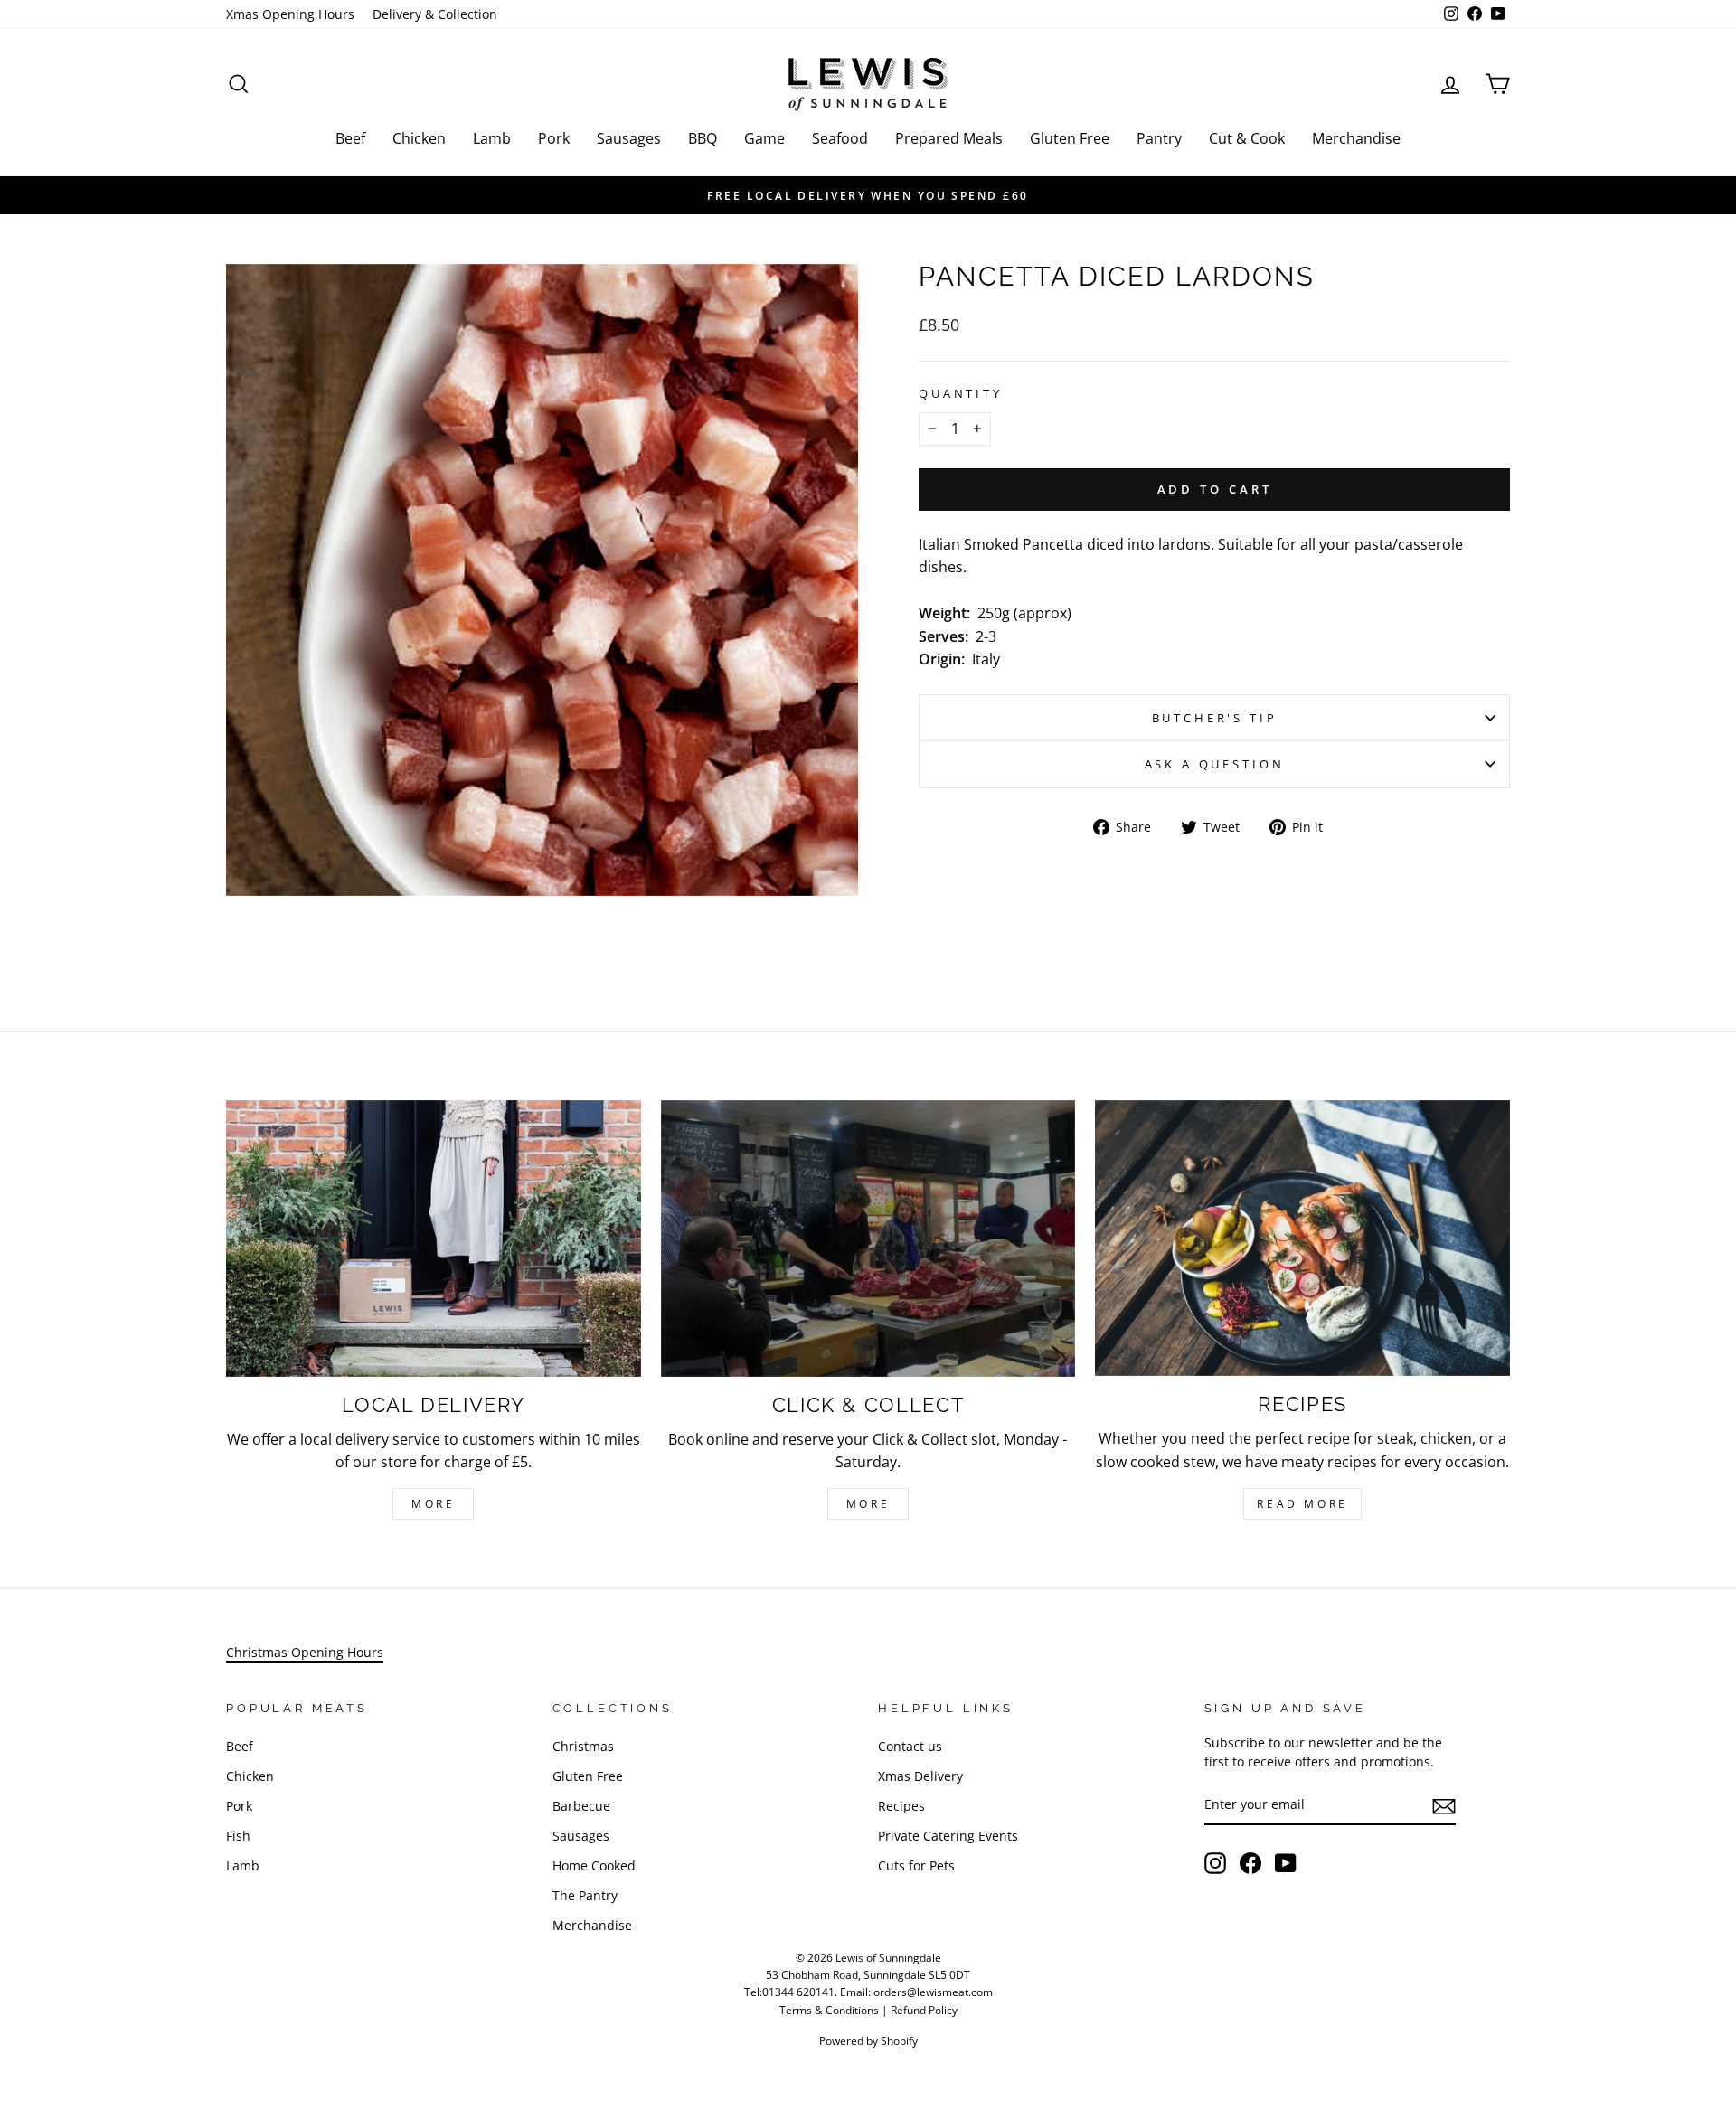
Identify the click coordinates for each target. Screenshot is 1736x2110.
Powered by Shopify (868, 2041)
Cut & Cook (1247, 138)
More (433, 1504)
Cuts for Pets (916, 1865)
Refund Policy (924, 2010)
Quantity (961, 393)
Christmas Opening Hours (305, 1652)
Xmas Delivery (920, 1776)
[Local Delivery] (434, 1239)
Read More (1302, 1504)
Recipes (901, 1806)
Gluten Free (1070, 138)
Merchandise (1356, 138)
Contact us (910, 1746)
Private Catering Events (948, 1836)
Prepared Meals (949, 138)
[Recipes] (1302, 1239)
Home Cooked (594, 1865)
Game (764, 138)
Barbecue (581, 1806)
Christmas (583, 1746)
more (868, 1504)
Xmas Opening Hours (290, 14)
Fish (238, 1836)
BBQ (703, 138)
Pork (554, 138)
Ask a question (1215, 764)
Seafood (840, 138)
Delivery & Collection (435, 14)
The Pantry (585, 1895)
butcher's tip (1215, 718)
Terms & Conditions (829, 2010)
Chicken (419, 138)
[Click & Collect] (868, 1239)
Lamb (492, 138)
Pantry (1159, 138)
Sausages (629, 138)
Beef (350, 138)
